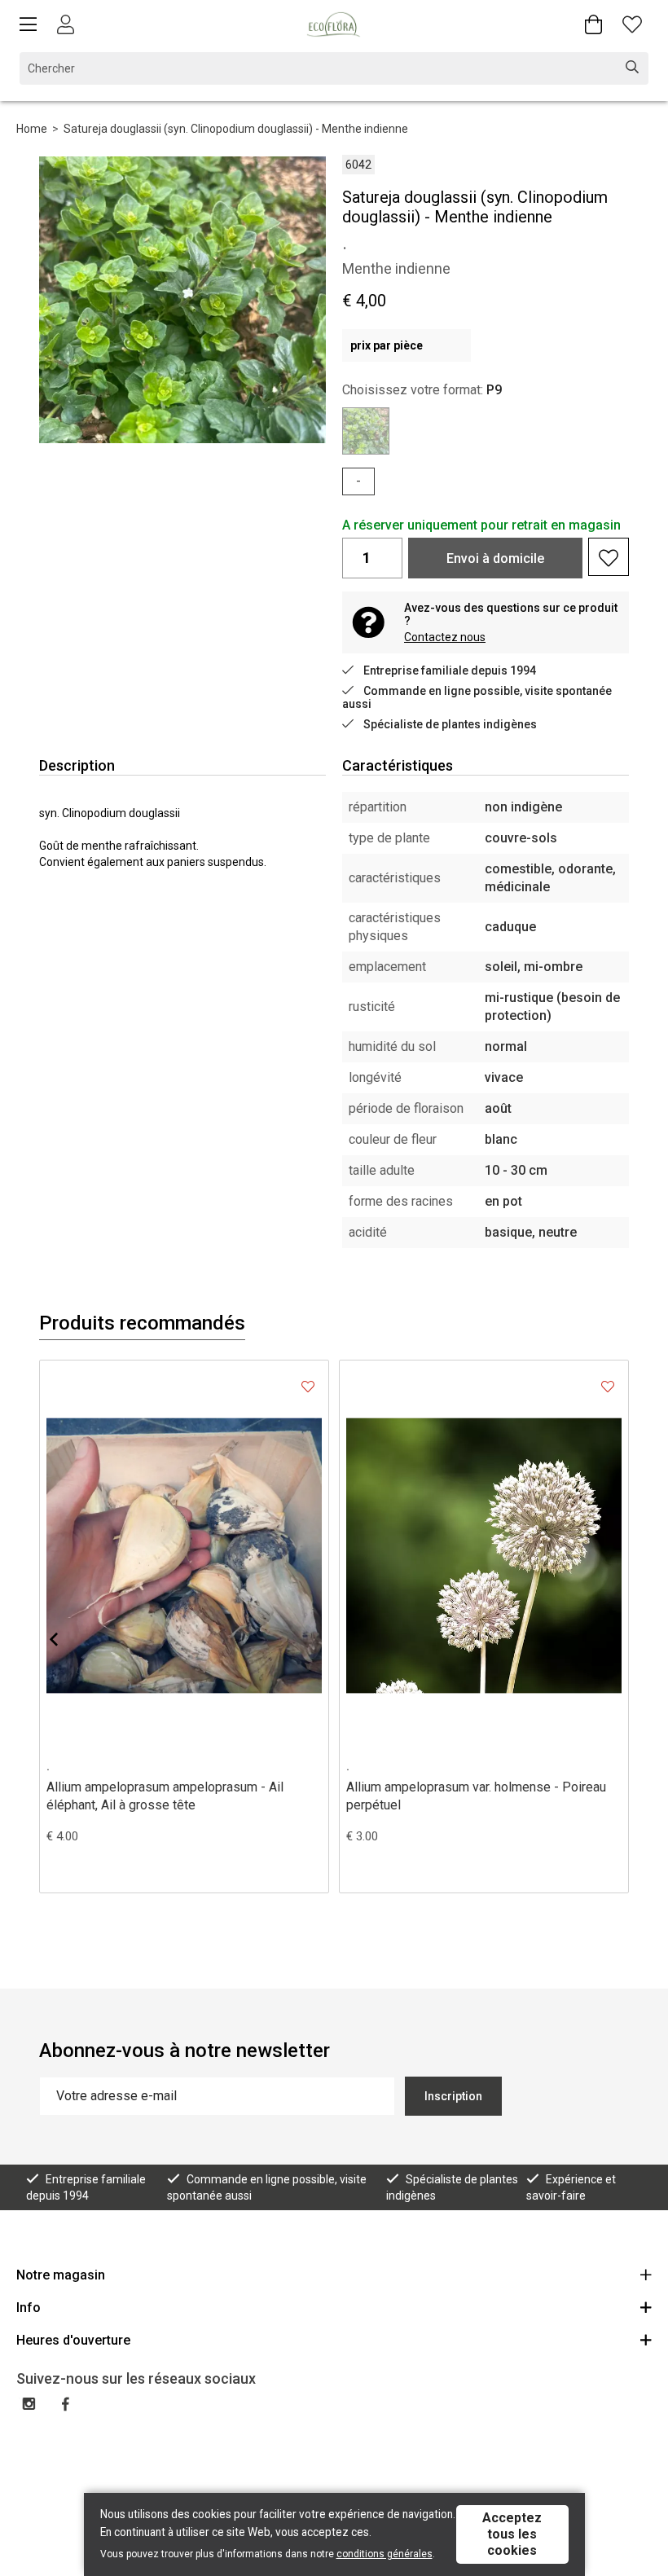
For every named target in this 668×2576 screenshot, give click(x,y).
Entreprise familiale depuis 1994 (450, 670)
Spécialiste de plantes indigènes (450, 724)
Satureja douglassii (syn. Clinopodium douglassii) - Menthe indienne (236, 129)
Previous (67, 1639)
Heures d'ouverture (73, 2340)
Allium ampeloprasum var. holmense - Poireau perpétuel (476, 1796)
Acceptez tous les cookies (512, 2534)
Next (601, 1639)
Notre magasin (61, 2275)
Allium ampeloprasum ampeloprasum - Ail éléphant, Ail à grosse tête (165, 1796)
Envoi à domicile (495, 558)
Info (29, 2308)
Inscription (453, 2096)
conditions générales (385, 2554)
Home (32, 129)
